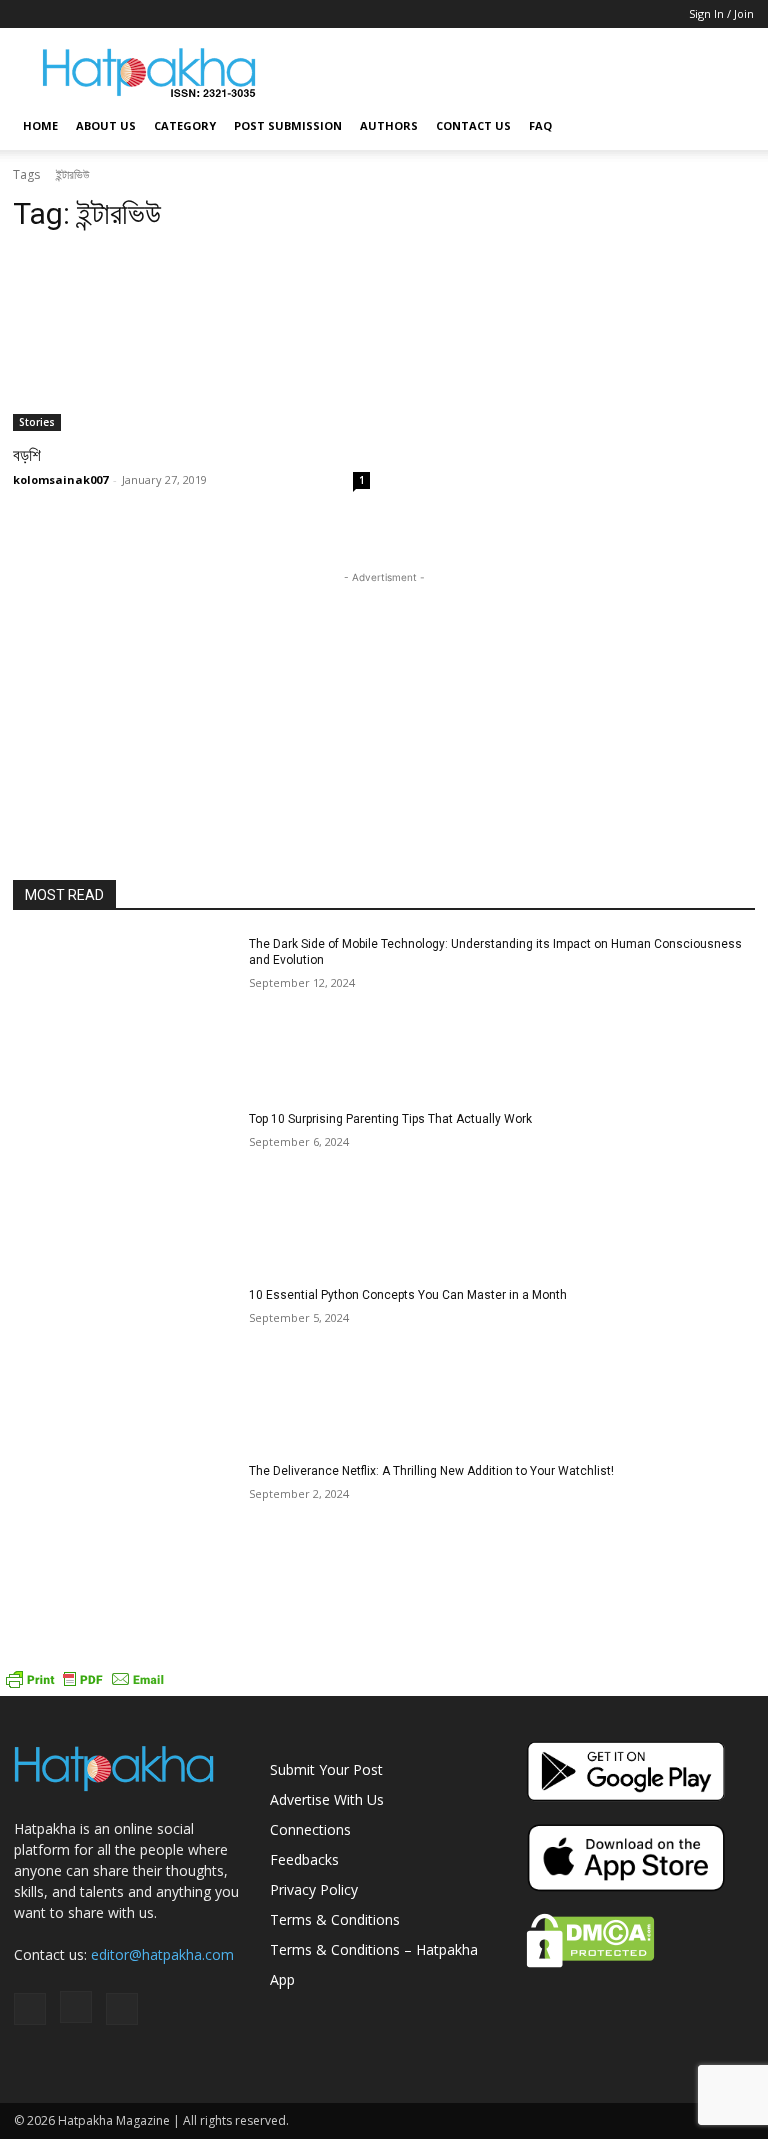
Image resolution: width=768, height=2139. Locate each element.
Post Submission (288, 125)
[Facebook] (29, 14)
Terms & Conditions (335, 1919)
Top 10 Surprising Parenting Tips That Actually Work (390, 1119)
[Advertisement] (519, 72)
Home (40, 125)
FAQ (540, 125)
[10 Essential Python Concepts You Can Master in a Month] (124, 1365)
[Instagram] (62, 14)
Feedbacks (304, 1859)
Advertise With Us (327, 1799)
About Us (106, 125)
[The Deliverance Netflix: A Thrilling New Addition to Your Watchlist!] (124, 1541)
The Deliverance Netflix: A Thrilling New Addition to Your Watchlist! (431, 1471)
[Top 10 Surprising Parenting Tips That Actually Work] (124, 1189)
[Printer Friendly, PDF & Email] (85, 1685)
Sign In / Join (721, 13)
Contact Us (473, 125)
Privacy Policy (314, 1889)
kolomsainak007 (60, 479)
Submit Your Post (326, 1769)
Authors (389, 125)
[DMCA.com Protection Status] (590, 1962)
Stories (37, 422)
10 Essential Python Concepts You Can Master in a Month (408, 1295)
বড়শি (27, 455)
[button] (730, 126)
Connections (310, 1829)
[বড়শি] (191, 341)
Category (185, 125)
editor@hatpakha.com (162, 1954)
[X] (95, 14)
